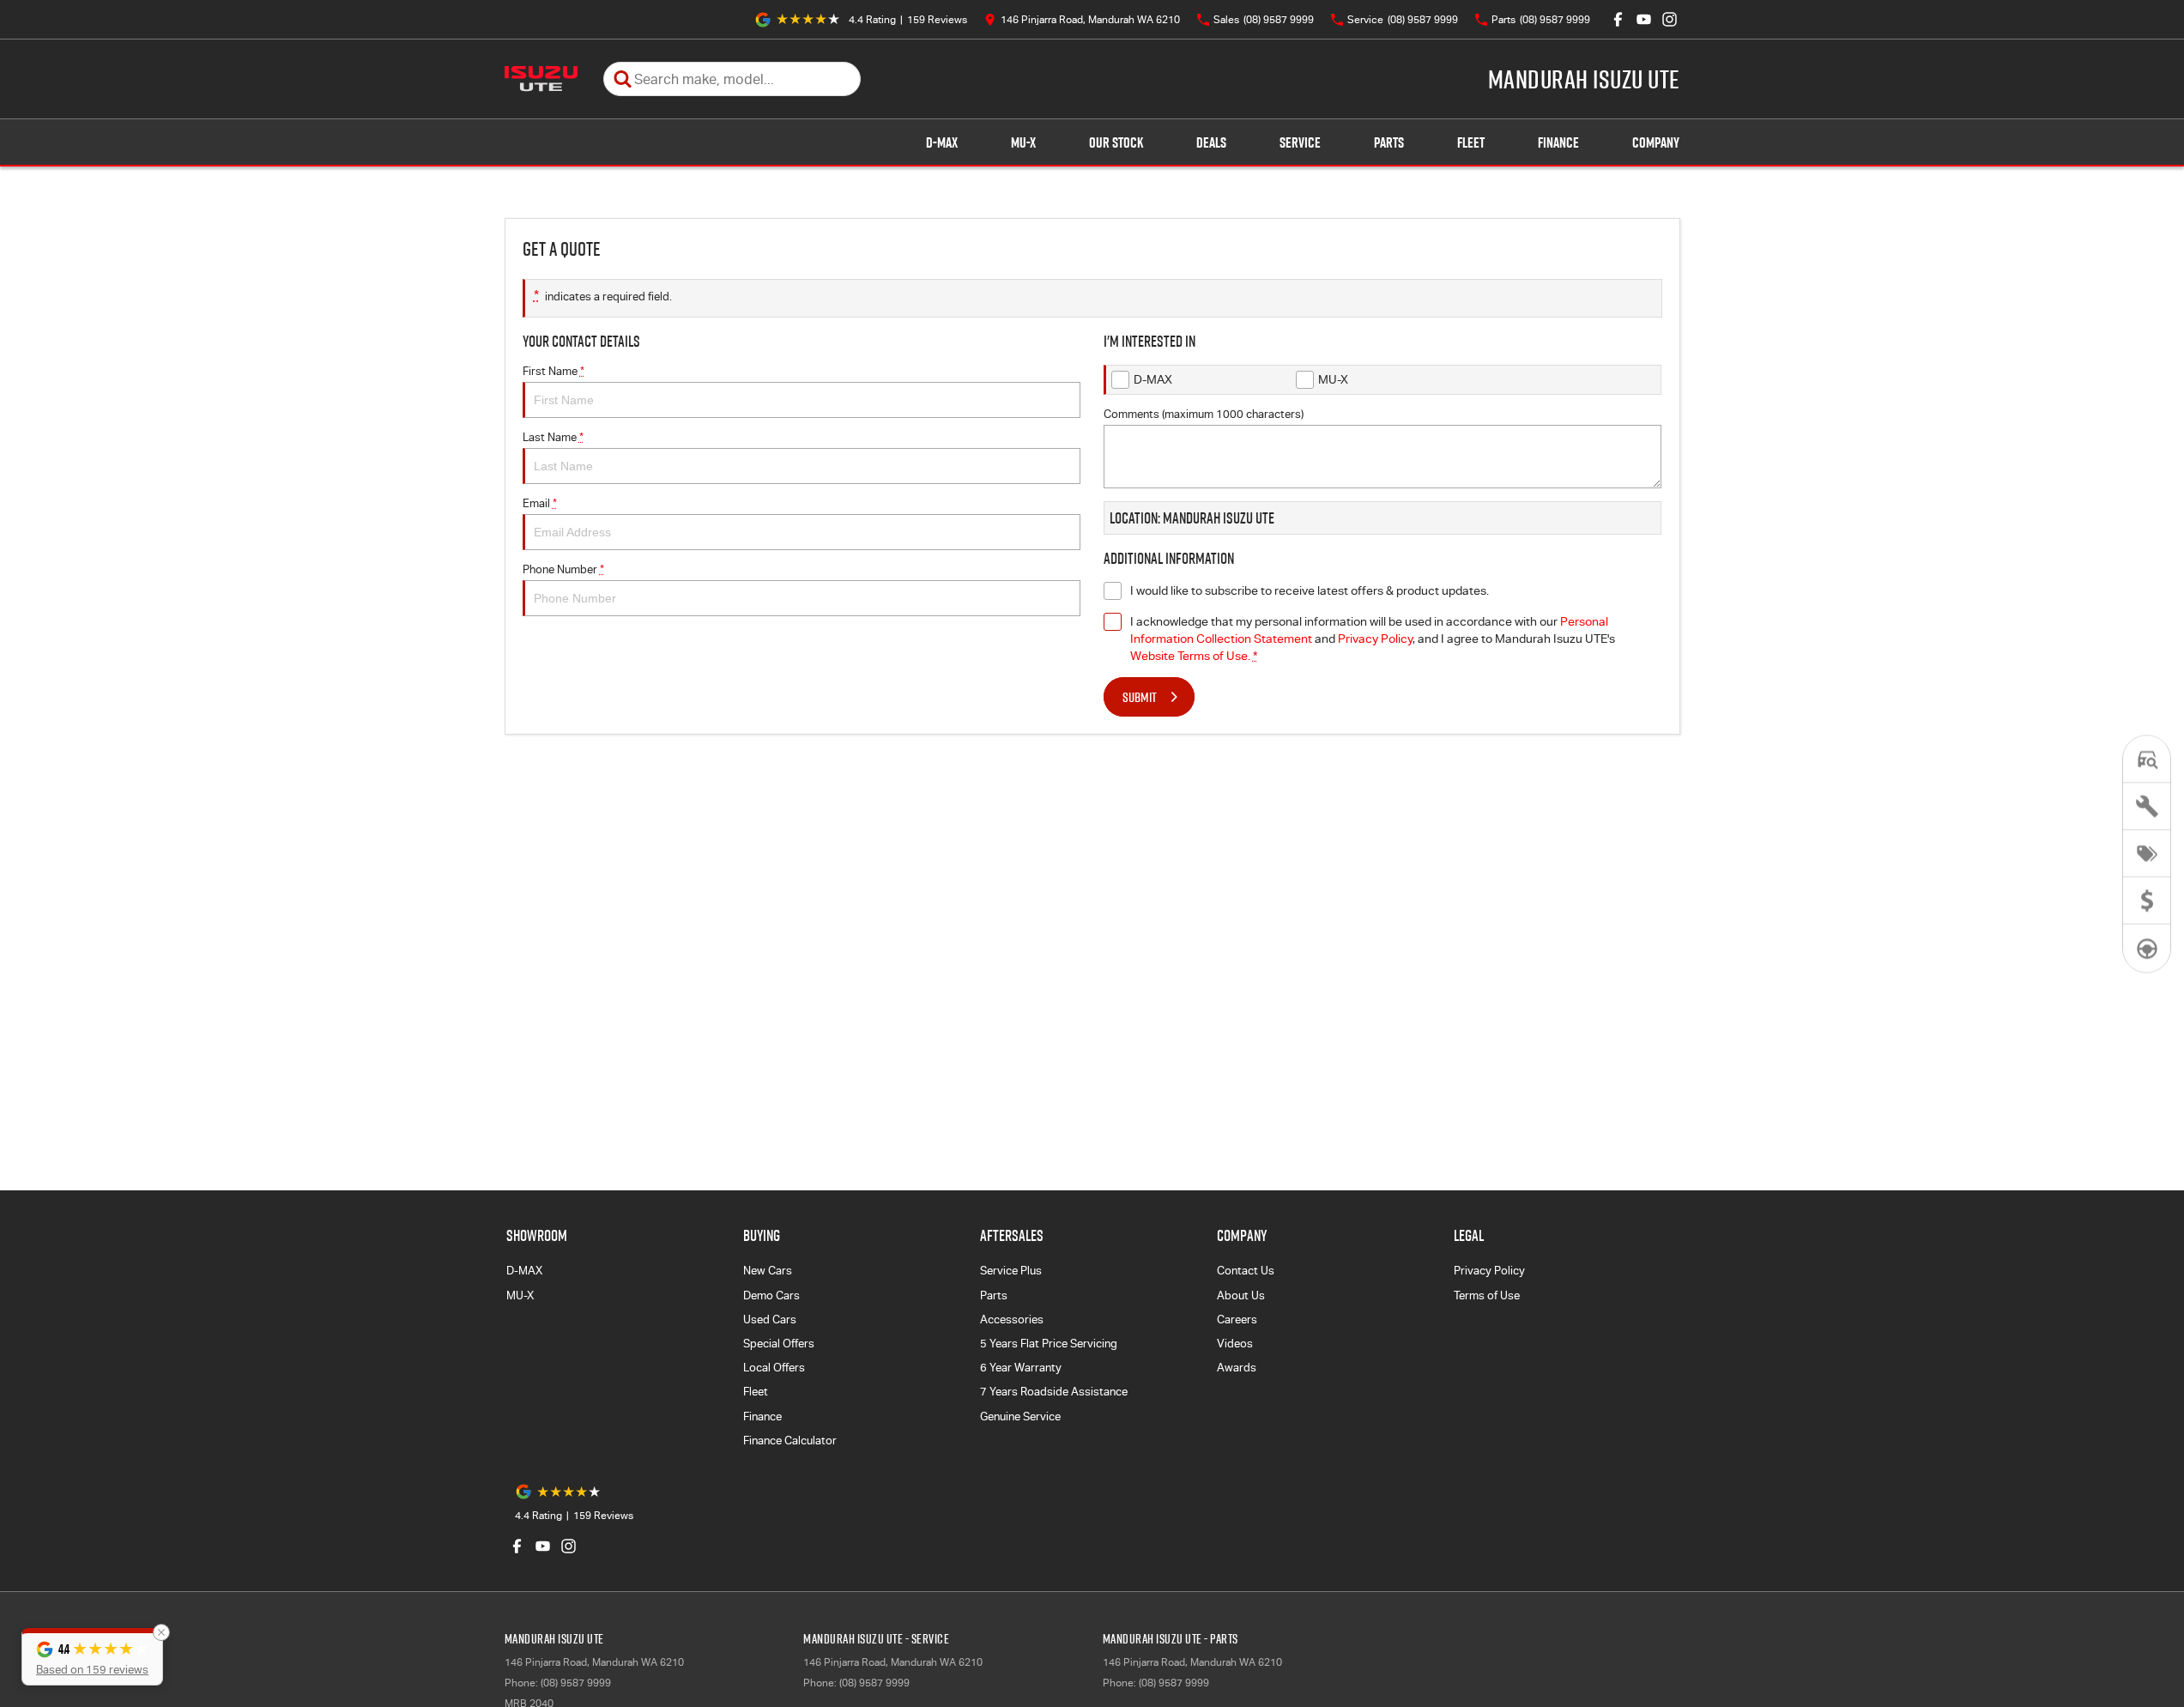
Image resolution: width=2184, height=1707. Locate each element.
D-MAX (942, 142)
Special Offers (779, 1344)
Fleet (1471, 142)
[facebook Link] (1618, 19)
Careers (1237, 1320)
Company (1656, 142)
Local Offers (774, 1368)
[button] (92, 1657)
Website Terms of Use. (1190, 656)
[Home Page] (541, 79)
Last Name (553, 437)
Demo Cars (771, 1295)
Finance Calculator (790, 1441)
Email (540, 503)
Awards (1237, 1368)
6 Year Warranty (1021, 1368)
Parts (1389, 142)
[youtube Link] (1644, 19)
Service (1300, 142)
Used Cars (770, 1320)
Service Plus (1011, 1271)
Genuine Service (1020, 1416)
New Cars (768, 1271)
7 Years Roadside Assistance (1054, 1392)
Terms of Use (1487, 1295)
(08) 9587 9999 (576, 1683)
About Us (1241, 1295)
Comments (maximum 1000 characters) (1204, 414)
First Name (554, 371)
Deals (1211, 142)
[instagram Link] (1670, 19)
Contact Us (1246, 1271)
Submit (1140, 697)
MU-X (1023, 142)
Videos (1235, 1344)
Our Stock (1116, 142)
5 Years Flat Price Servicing (1049, 1344)
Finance (1558, 142)
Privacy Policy (1375, 639)
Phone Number (563, 569)
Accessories (1012, 1320)
